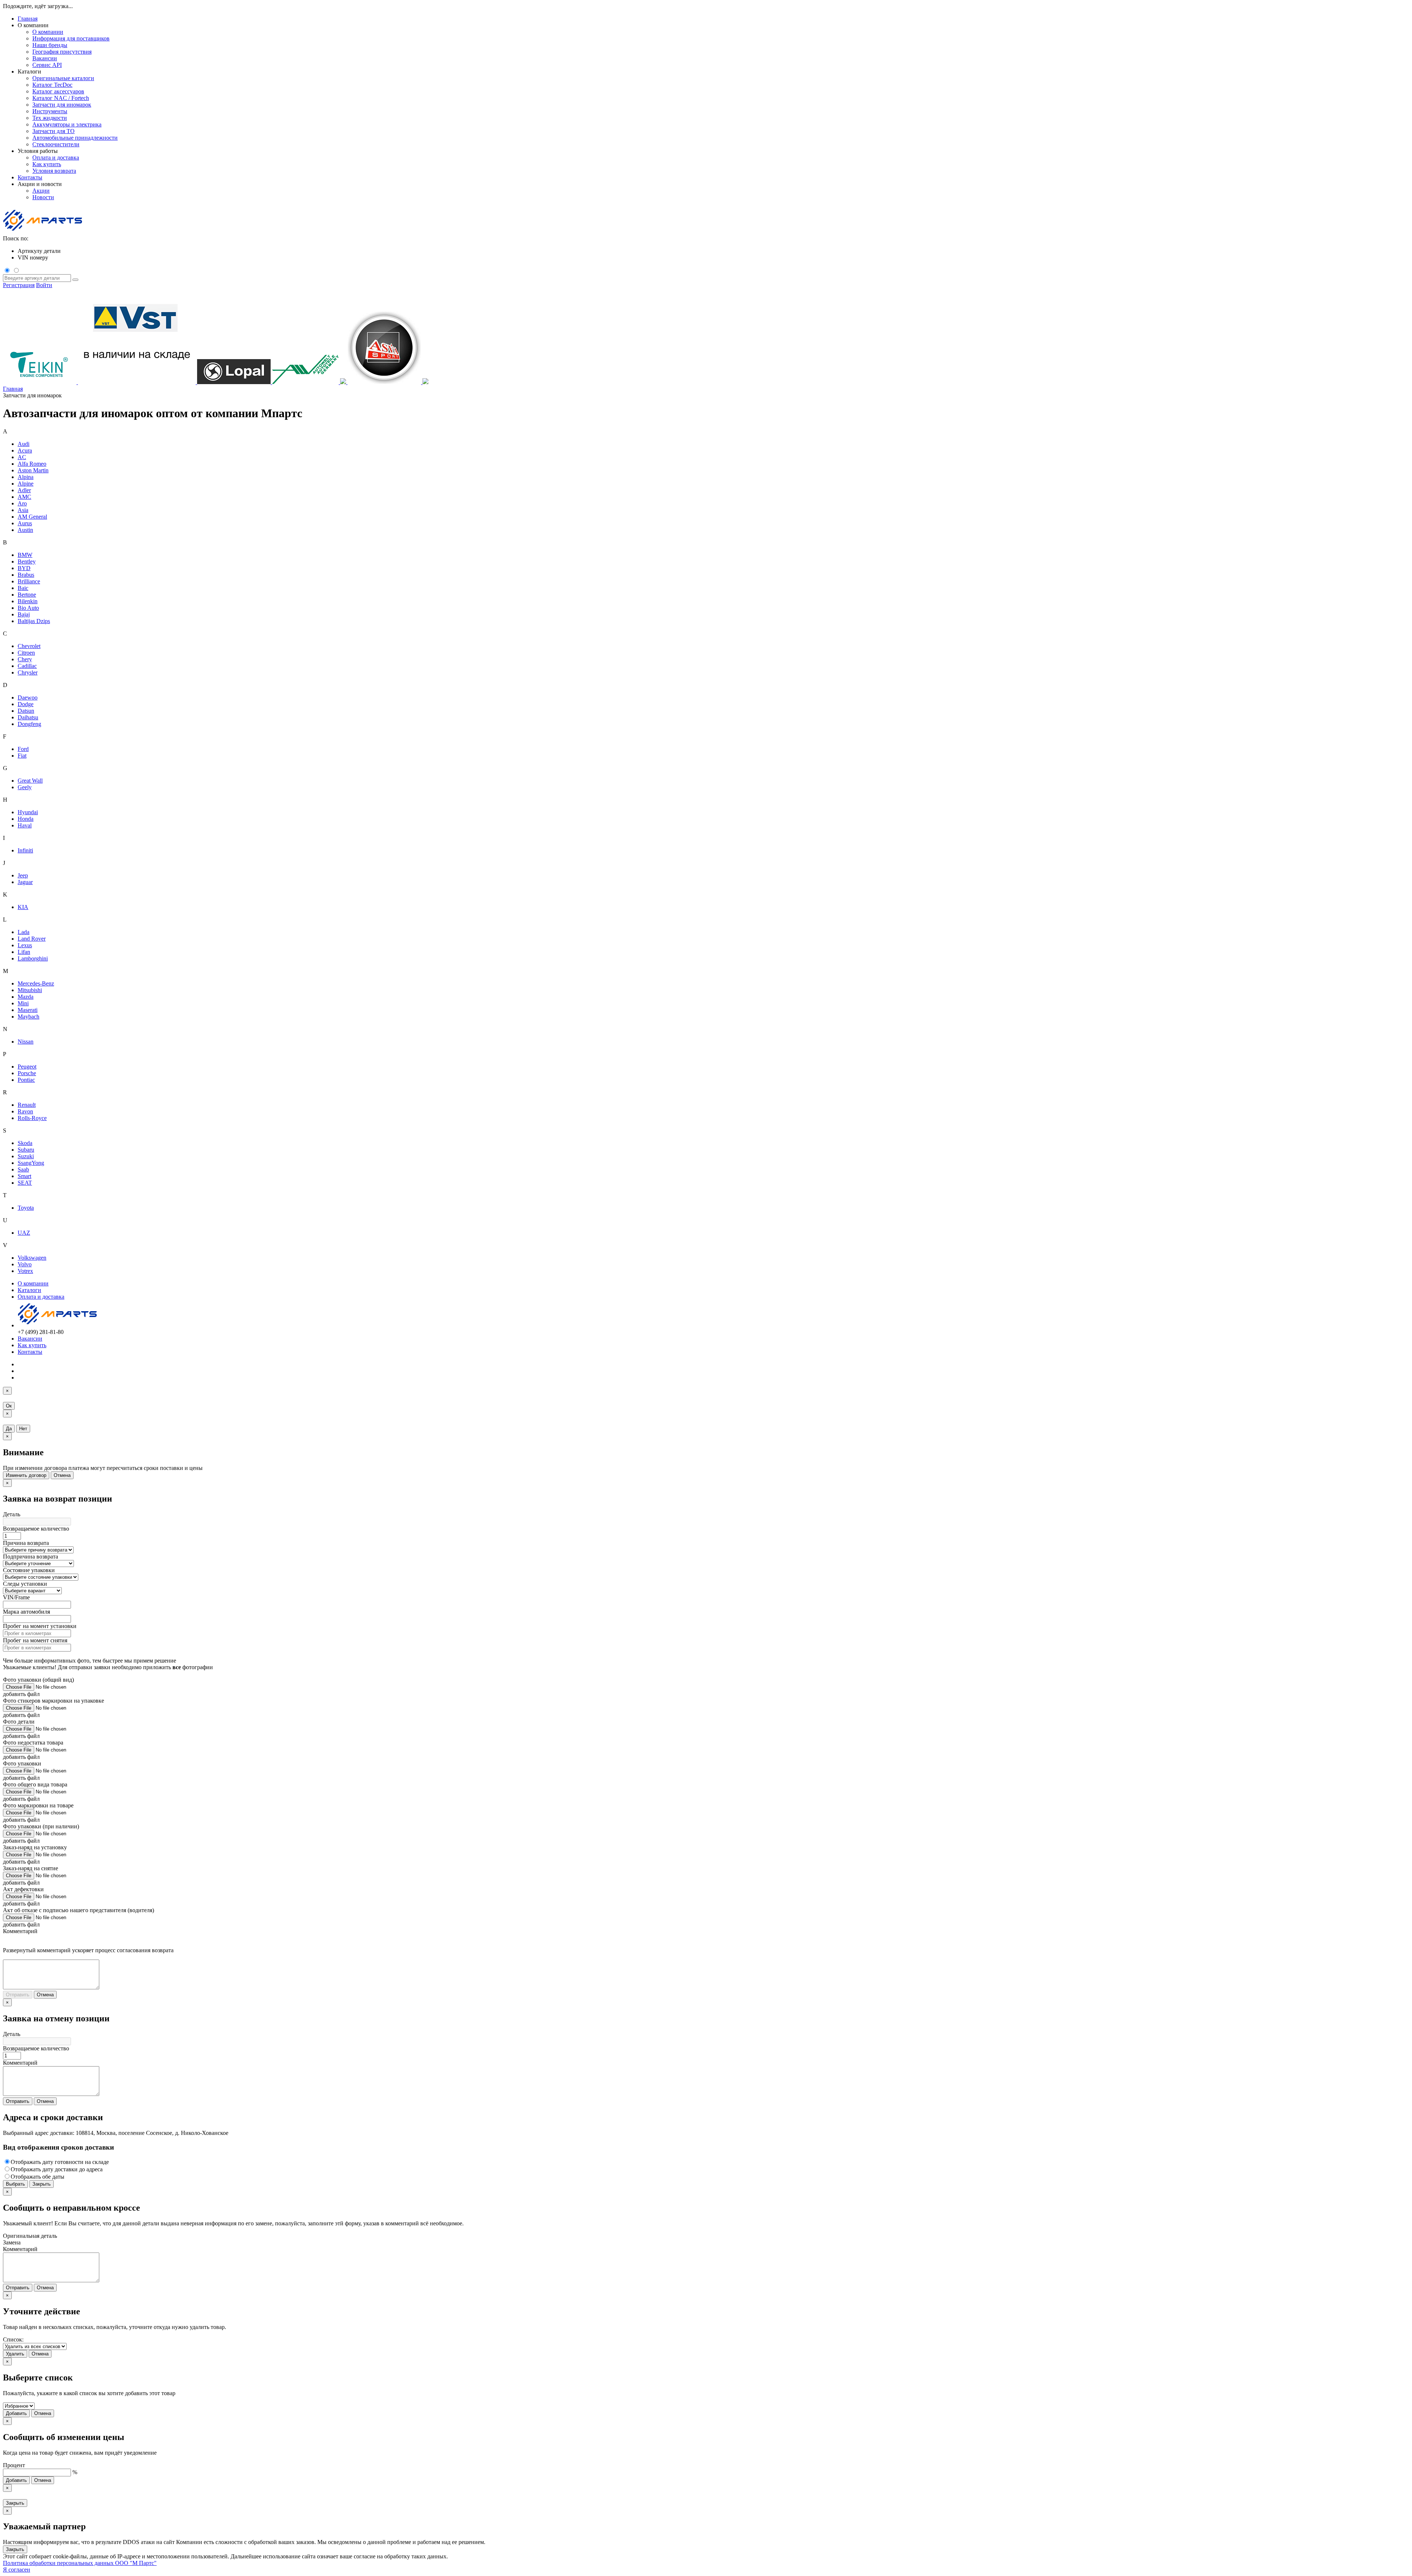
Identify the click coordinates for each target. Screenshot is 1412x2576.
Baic (23, 588)
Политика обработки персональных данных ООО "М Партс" (80, 2563)
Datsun (26, 711)
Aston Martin (33, 470)
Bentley (27, 561)
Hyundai (28, 812)
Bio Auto (28, 608)
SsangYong (31, 1163)
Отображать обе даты (38, 2177)
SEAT (25, 1183)
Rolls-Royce (32, 1118)
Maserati (28, 1010)
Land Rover (32, 939)
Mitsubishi (30, 990)
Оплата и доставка (41, 1297)
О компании (33, 1283)
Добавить (16, 2413)
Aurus (25, 523)
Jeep (23, 875)
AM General (32, 517)
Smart (24, 1176)
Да (9, 1429)
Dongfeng (29, 724)
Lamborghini (33, 958)
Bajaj (24, 614)
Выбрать (15, 2184)
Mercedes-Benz (36, 983)
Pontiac (26, 1080)
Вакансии (30, 1339)
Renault (27, 1105)
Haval (25, 825)
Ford (23, 749)
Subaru (26, 1150)
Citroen (26, 653)
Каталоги (29, 1290)
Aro (22, 503)
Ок (9, 1406)
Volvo (25, 1264)
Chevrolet (29, 646)
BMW (25, 555)
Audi (24, 444)
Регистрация (19, 285)
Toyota (26, 1208)
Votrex (25, 1271)
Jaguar (25, 882)
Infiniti (25, 850)
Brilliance (29, 581)
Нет (23, 1429)
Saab (23, 1169)
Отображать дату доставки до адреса (57, 2169)
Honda (26, 819)
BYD (24, 568)
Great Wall (30, 781)
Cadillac (27, 666)
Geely (25, 787)
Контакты (30, 177)
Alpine (26, 484)
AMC (24, 497)
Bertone (27, 595)
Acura (25, 450)
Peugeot (27, 1067)
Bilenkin (28, 601)
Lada (24, 932)
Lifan (24, 952)
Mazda (26, 997)
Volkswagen (32, 1258)
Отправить (18, 1995)
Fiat (22, 756)
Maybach (28, 1017)
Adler (24, 490)
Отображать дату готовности (60, 2162)
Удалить (15, 2354)
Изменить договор (26, 1475)
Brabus (26, 575)
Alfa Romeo (32, 464)
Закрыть (42, 2184)
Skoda (25, 1143)
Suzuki (26, 1156)
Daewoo (28, 697)
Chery (25, 659)
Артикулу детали (39, 251)
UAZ (24, 1233)
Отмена (62, 1475)
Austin (25, 530)
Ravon (25, 1111)
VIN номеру (33, 257)
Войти (44, 285)
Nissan (26, 1042)
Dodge (26, 704)
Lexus (25, 945)
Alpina (26, 477)
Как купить (32, 1345)
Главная (28, 19)
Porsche (27, 1073)
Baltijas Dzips (34, 621)
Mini (23, 1003)
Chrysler (28, 672)
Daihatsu (28, 717)
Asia (23, 510)
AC (22, 457)
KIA (23, 907)
